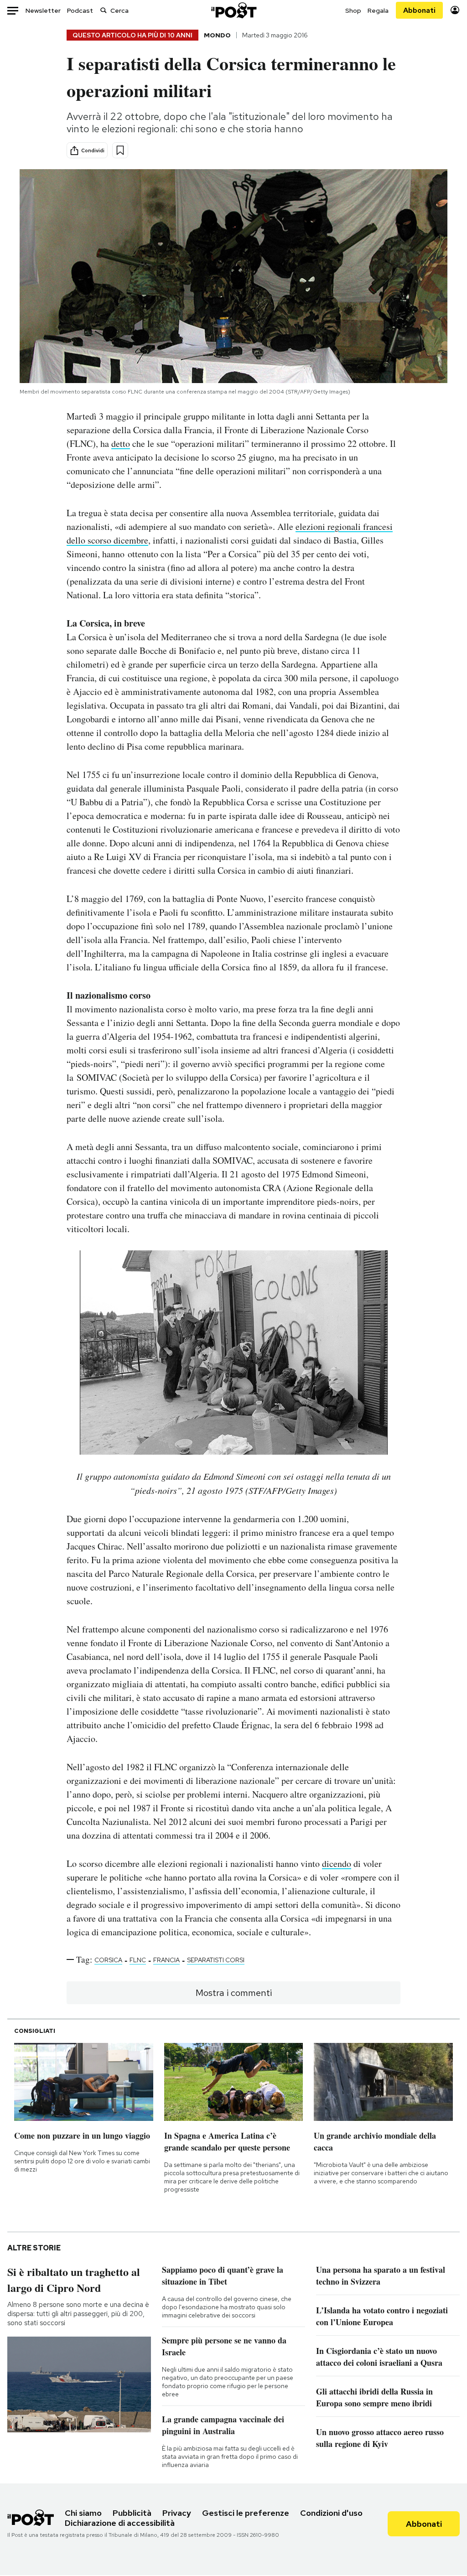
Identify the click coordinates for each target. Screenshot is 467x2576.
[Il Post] (233, 10)
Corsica (108, 1960)
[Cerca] (104, 10)
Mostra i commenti (234, 1993)
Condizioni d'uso (331, 2513)
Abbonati (419, 10)
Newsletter (43, 10)
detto (121, 443)
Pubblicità (132, 2513)
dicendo (337, 1863)
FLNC (138, 1960)
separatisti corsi (216, 1960)
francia (166, 1960)
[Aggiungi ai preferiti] (120, 150)
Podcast (80, 10)
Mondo (217, 35)
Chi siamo (83, 2513)
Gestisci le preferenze (246, 2513)
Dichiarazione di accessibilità (120, 2523)
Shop (353, 10)
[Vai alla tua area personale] (455, 10)
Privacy (177, 2513)
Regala (378, 10)
